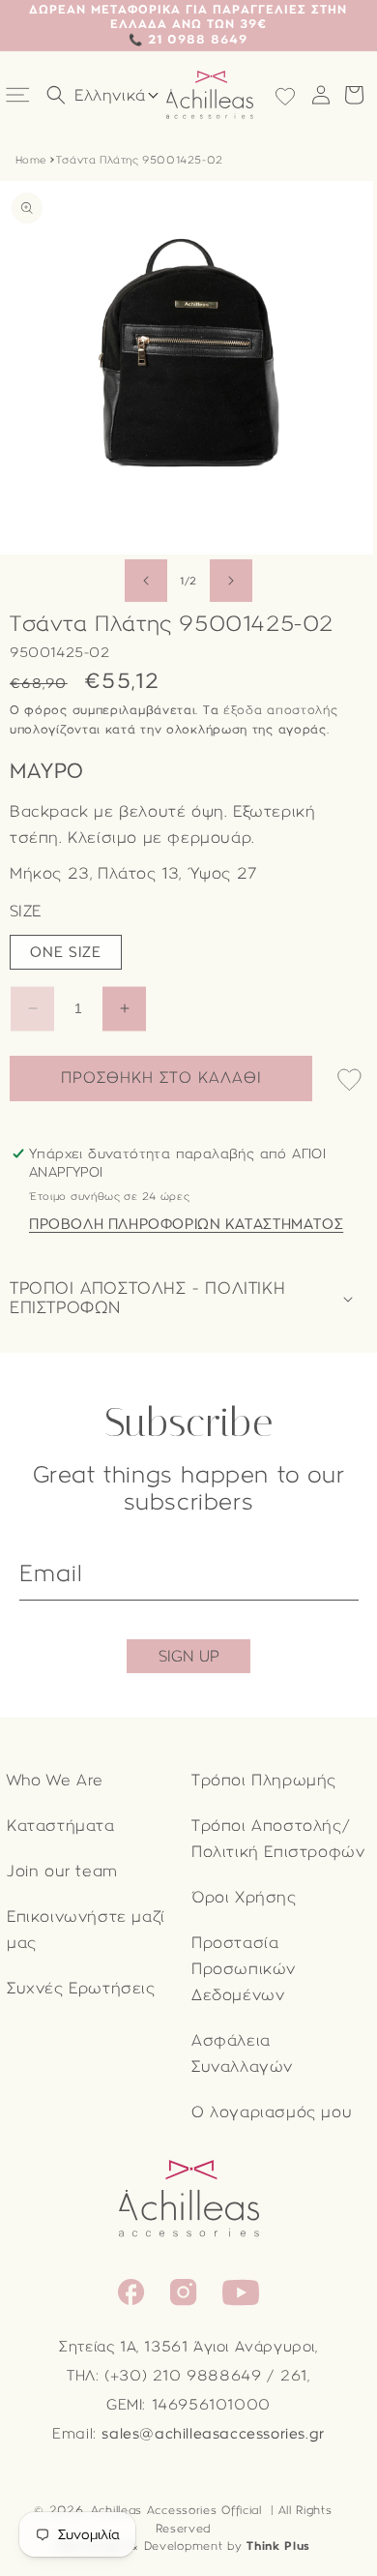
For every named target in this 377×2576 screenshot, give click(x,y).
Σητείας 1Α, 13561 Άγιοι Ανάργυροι (187, 2347)
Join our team (62, 1871)
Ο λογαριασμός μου (272, 2112)
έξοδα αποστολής (281, 710)
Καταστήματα (61, 1826)
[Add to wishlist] (349, 1081)
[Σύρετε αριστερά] (146, 581)
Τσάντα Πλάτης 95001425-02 (140, 160)
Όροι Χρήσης (244, 1897)
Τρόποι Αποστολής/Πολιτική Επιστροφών (278, 1839)
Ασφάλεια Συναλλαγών (242, 2053)
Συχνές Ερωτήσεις (81, 1988)
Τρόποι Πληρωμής (264, 1780)
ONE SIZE (66, 952)
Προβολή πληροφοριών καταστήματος (186, 1224)
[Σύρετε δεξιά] (231, 581)
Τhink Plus (278, 2546)
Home (31, 160)
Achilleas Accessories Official (176, 2510)
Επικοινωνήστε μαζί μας (86, 1930)
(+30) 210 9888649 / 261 (206, 2376)
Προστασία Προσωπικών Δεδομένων (244, 1969)
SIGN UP (189, 1656)
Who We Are (55, 1780)
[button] (20, 95)
